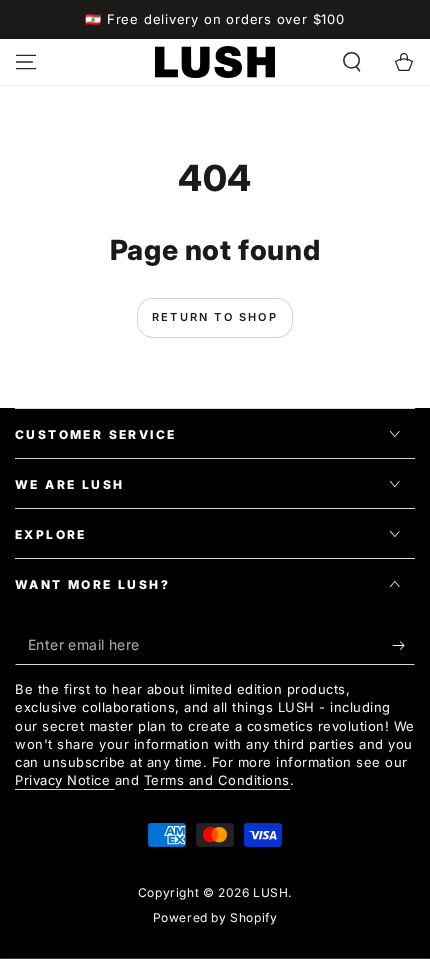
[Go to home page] (215, 62)
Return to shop (215, 317)
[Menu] (26, 62)
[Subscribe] (403, 645)
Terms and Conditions (217, 780)
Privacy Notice (65, 780)
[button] (352, 62)
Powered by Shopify (215, 917)
